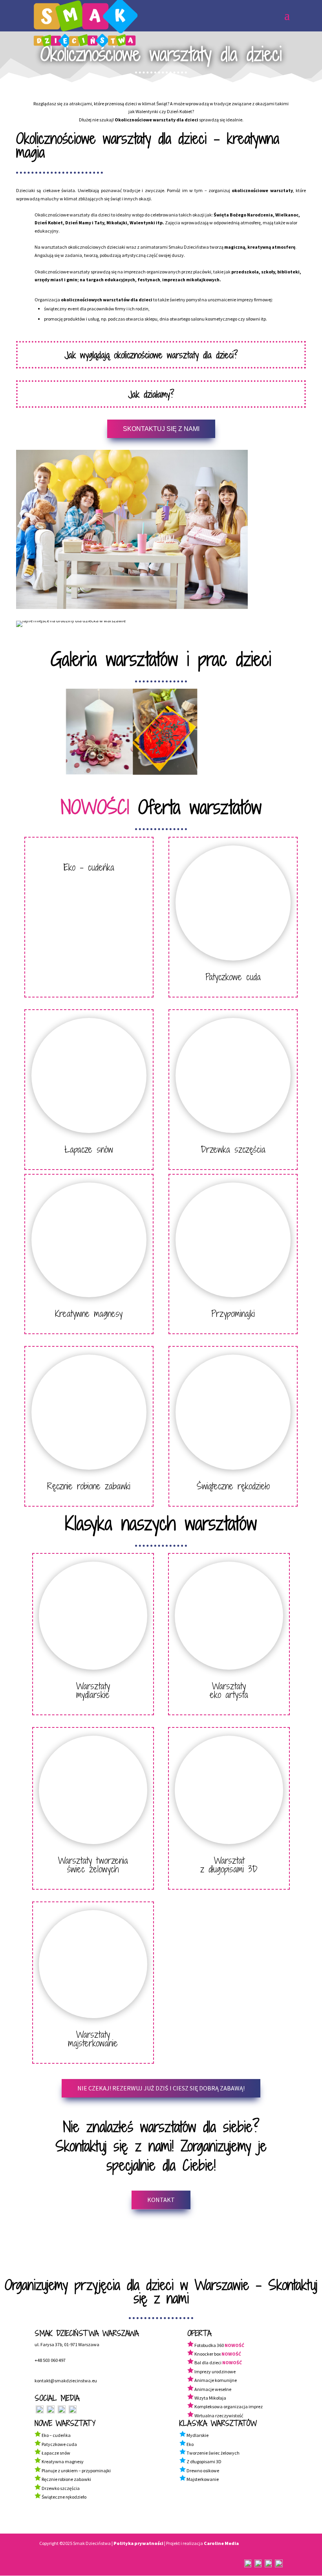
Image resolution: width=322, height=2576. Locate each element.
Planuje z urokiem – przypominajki (76, 2471)
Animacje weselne (213, 2389)
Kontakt (161, 2200)
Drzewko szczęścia (60, 2488)
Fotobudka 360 (209, 2345)
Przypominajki (233, 1313)
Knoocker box (208, 2354)
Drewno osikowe (202, 2471)
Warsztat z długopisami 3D (229, 1865)
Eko (190, 2444)
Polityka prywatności (138, 2543)
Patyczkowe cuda (233, 977)
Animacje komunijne (216, 2380)
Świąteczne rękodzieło (233, 1486)
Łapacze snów (89, 1149)
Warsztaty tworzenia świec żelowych (93, 1865)
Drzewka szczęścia (233, 1149)
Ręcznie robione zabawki (89, 1486)
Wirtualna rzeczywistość (219, 2416)
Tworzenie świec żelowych (213, 2453)
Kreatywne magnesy (89, 1313)
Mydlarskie (198, 2435)
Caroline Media (221, 2543)
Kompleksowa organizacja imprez (229, 2406)
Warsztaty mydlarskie (93, 1690)
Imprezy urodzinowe (215, 2372)
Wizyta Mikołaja (210, 2398)
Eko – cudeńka (89, 867)
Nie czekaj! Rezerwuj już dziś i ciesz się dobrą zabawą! (161, 2088)
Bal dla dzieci (208, 2362)
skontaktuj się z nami (161, 429)
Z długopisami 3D (204, 2461)
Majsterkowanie (202, 2479)
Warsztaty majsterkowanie (93, 2039)
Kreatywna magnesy (62, 2461)
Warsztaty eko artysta (229, 1690)
